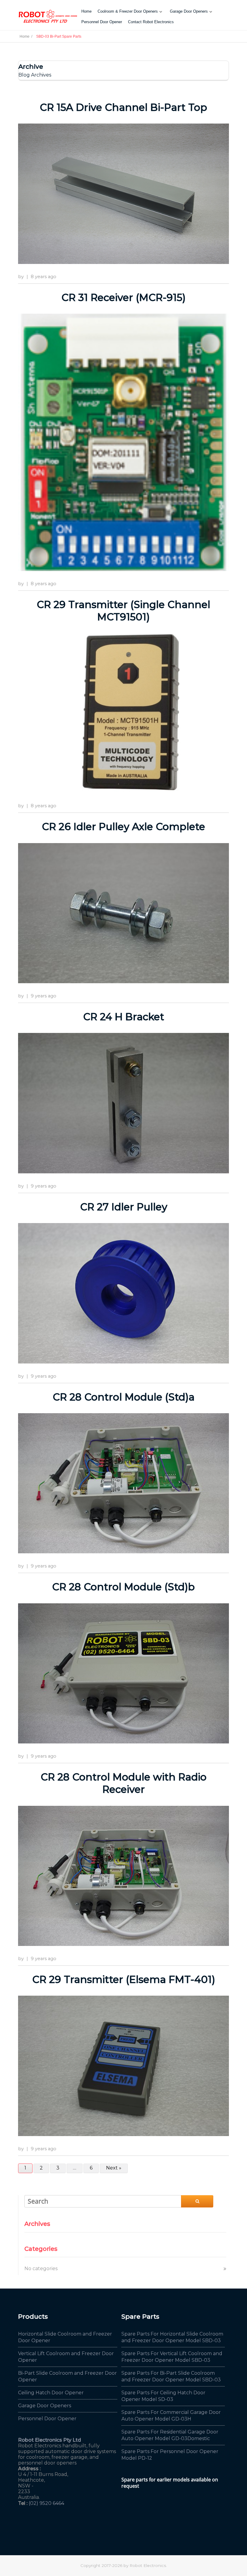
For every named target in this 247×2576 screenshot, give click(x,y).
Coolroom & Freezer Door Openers (128, 11)
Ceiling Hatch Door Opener (51, 2393)
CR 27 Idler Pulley (124, 1207)
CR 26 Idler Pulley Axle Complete (123, 827)
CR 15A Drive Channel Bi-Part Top (123, 107)
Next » (114, 2168)
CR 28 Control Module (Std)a (124, 1397)
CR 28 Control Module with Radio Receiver (124, 1783)
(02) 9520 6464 (46, 2503)
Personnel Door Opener (102, 22)
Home (86, 11)
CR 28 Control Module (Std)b (123, 1587)
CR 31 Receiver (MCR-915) (123, 297)
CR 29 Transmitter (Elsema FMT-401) (124, 1979)
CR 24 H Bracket (124, 1017)
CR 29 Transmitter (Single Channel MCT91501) (123, 611)
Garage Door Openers (189, 11)
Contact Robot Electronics (151, 22)
